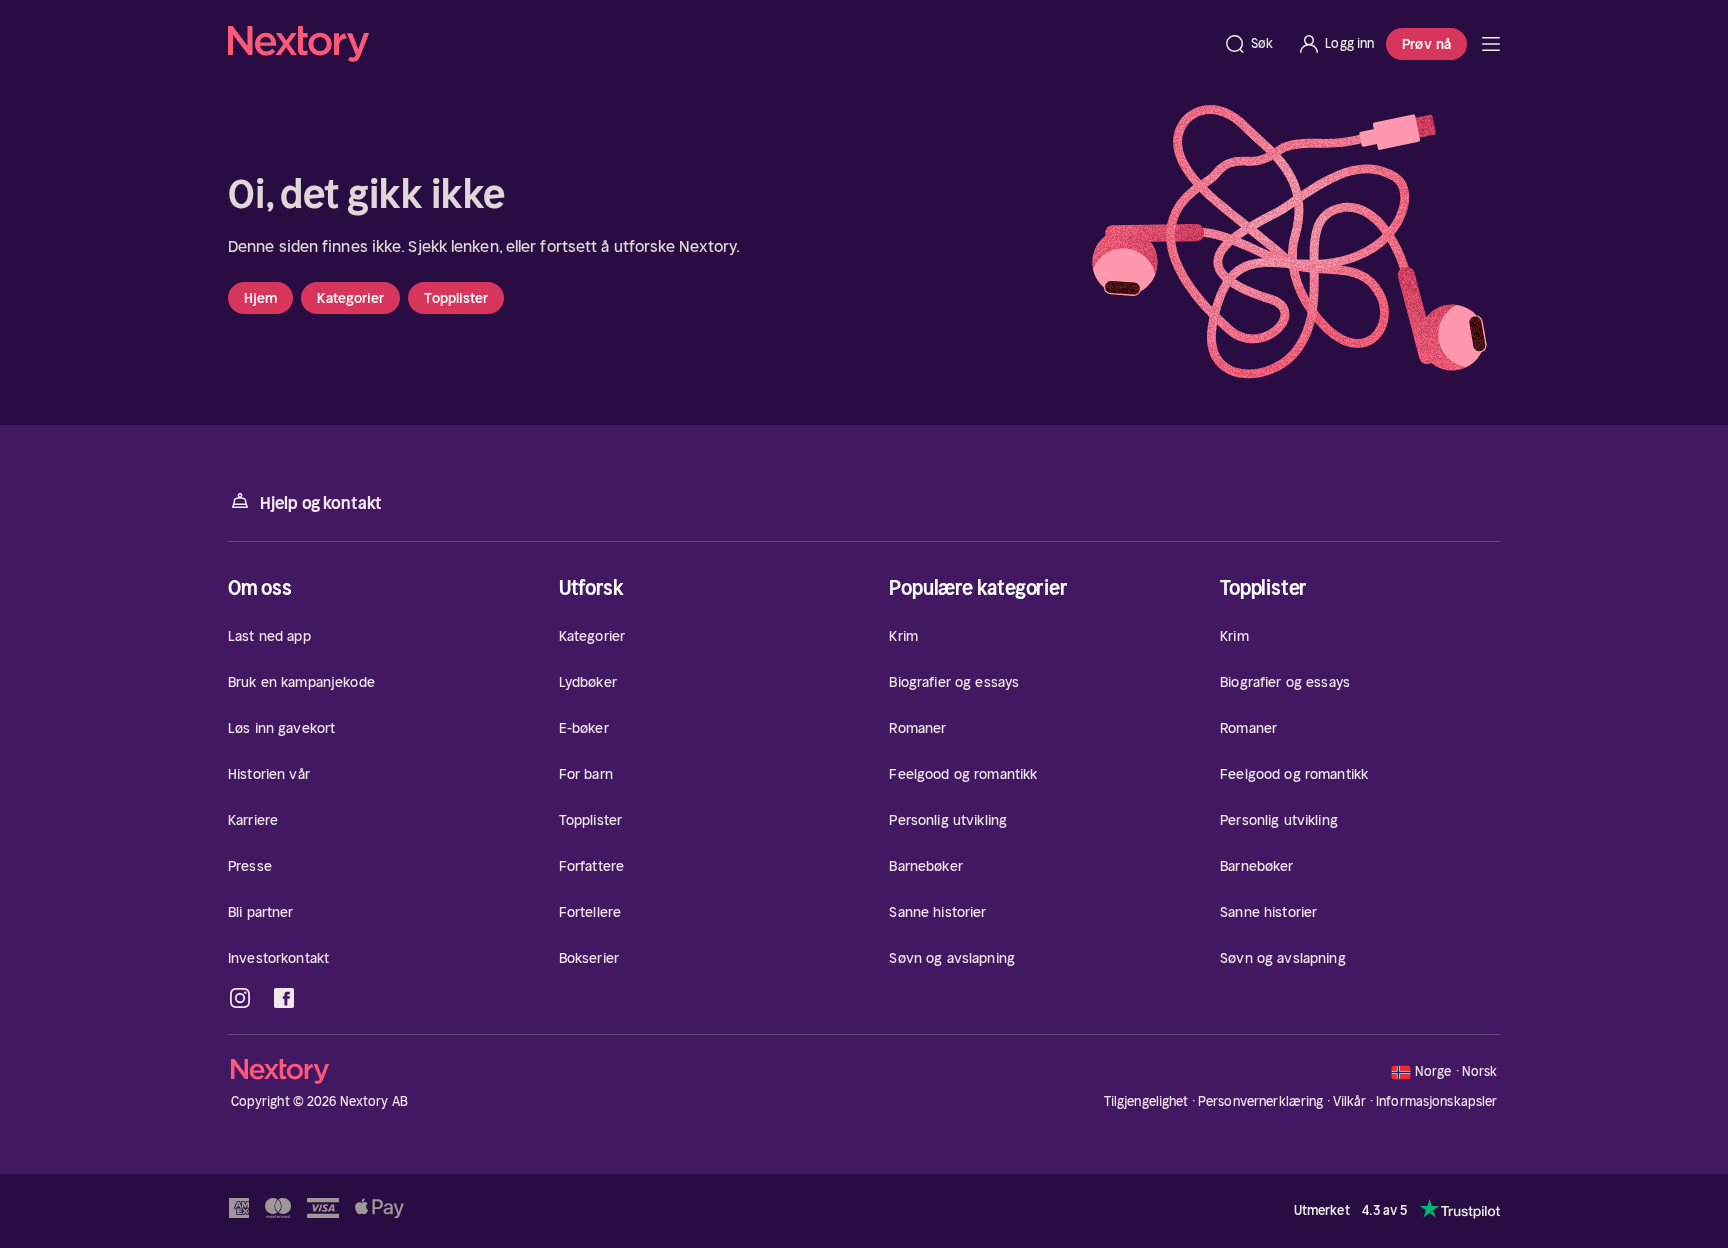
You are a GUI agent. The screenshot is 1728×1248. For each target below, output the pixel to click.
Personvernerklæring (1260, 1101)
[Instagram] (240, 998)
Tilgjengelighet (1146, 1101)
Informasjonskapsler (1436, 1102)
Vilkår (1350, 1101)
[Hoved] (1491, 44)
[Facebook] (284, 998)
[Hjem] (719, 44)
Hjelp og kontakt (321, 503)
